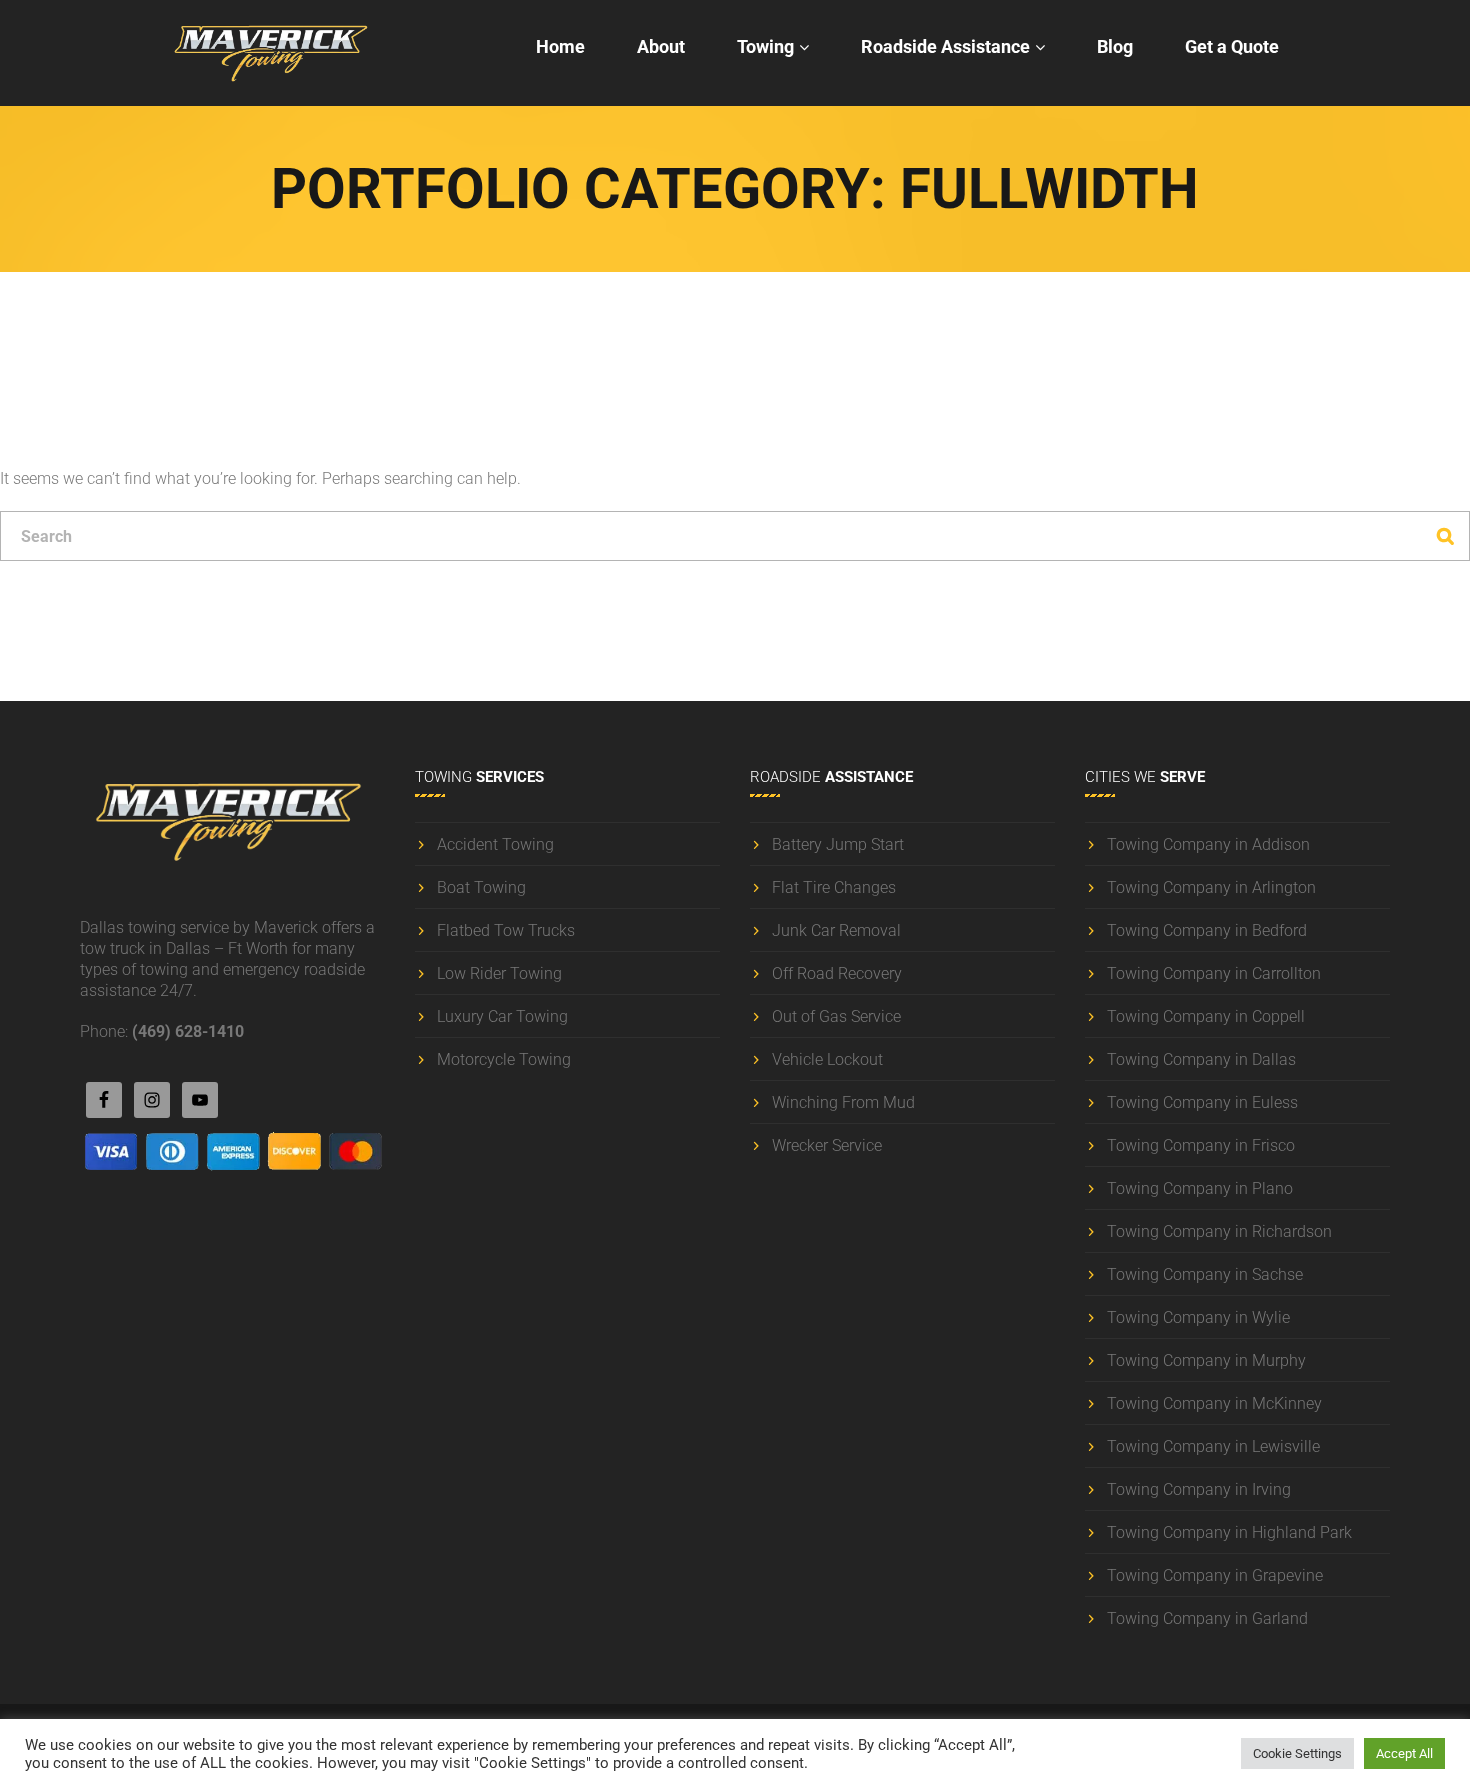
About (661, 46)
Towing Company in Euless (1202, 1102)
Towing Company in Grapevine (1215, 1575)
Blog (1115, 46)
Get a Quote (1232, 46)
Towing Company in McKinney (1214, 1403)
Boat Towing (481, 887)
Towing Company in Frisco (1201, 1145)
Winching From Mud (843, 1102)
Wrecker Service (827, 1145)
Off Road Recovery (837, 973)
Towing (765, 46)
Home (560, 46)
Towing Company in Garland (1207, 1618)
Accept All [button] (1404, 1753)
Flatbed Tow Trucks (506, 930)
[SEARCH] (1445, 536)
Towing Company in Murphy (1206, 1360)
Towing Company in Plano (1200, 1188)
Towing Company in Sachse (1205, 1274)
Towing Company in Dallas (1201, 1059)
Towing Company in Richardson (1219, 1231)
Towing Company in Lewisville (1213, 1446)
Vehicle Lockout (827, 1059)
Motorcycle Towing (504, 1059)
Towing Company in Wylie (1198, 1317)
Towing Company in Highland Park (1229, 1532)
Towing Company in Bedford (1207, 930)
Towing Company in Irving (1199, 1489)
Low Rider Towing (499, 973)
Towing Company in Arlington (1211, 887)
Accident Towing (495, 844)
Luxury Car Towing (502, 1016)
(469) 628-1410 (188, 1031)
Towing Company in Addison (1208, 844)
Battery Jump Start (838, 844)
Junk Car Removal (836, 930)
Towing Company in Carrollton (1214, 973)
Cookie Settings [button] (1297, 1753)
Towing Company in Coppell (1206, 1016)
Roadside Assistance (945, 46)
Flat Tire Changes (834, 887)
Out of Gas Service (836, 1016)
